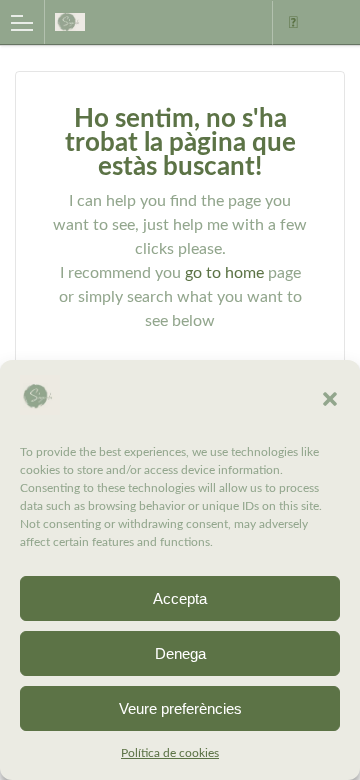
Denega (180, 653)
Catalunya (293, 23)
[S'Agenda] (138, 21)
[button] (330, 399)
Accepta (180, 598)
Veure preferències (180, 708)
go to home (224, 273)
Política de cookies (170, 753)
